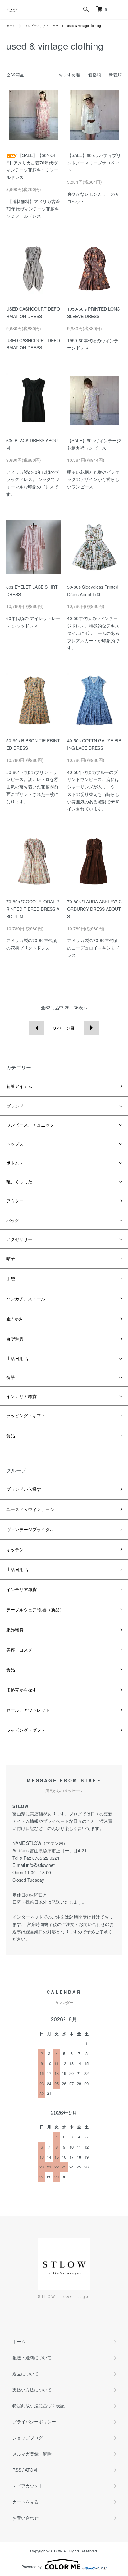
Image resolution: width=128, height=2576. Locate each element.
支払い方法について (32, 2390)
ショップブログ (28, 2438)
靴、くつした (19, 1181)
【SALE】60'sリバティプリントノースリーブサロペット (94, 163)
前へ (37, 1028)
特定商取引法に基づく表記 (39, 2405)
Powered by (32, 2567)
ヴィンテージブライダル (30, 1529)
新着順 (115, 75)
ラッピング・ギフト (26, 1415)
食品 (11, 1435)
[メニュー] (119, 9)
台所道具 (15, 1339)
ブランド (15, 1106)
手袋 (11, 1278)
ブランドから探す (24, 1489)
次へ (91, 1028)
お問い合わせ (25, 2518)
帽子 (11, 1258)
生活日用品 (17, 1358)
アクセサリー (19, 1239)
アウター (15, 1201)
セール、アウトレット (28, 1710)
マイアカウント (28, 2486)
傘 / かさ (15, 1319)
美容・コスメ (19, 1650)
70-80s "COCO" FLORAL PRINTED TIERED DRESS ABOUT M (33, 909)
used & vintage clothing (84, 26)
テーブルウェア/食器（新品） (35, 1609)
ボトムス (15, 1163)
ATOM (31, 2470)
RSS (17, 2470)
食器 (11, 1377)
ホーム (11, 26)
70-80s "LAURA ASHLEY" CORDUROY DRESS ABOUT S (94, 909)
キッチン (15, 1549)
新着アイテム (19, 1086)
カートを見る (25, 2502)
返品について (25, 2373)
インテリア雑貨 (21, 1396)
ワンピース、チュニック (41, 26)
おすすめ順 (69, 75)
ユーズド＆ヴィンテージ (30, 1509)
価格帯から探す (21, 1690)
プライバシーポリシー (34, 2421)
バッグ (13, 1220)
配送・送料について (32, 2357)
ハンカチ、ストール (26, 1299)
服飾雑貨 (15, 1630)
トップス (15, 1144)
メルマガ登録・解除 (32, 2454)
